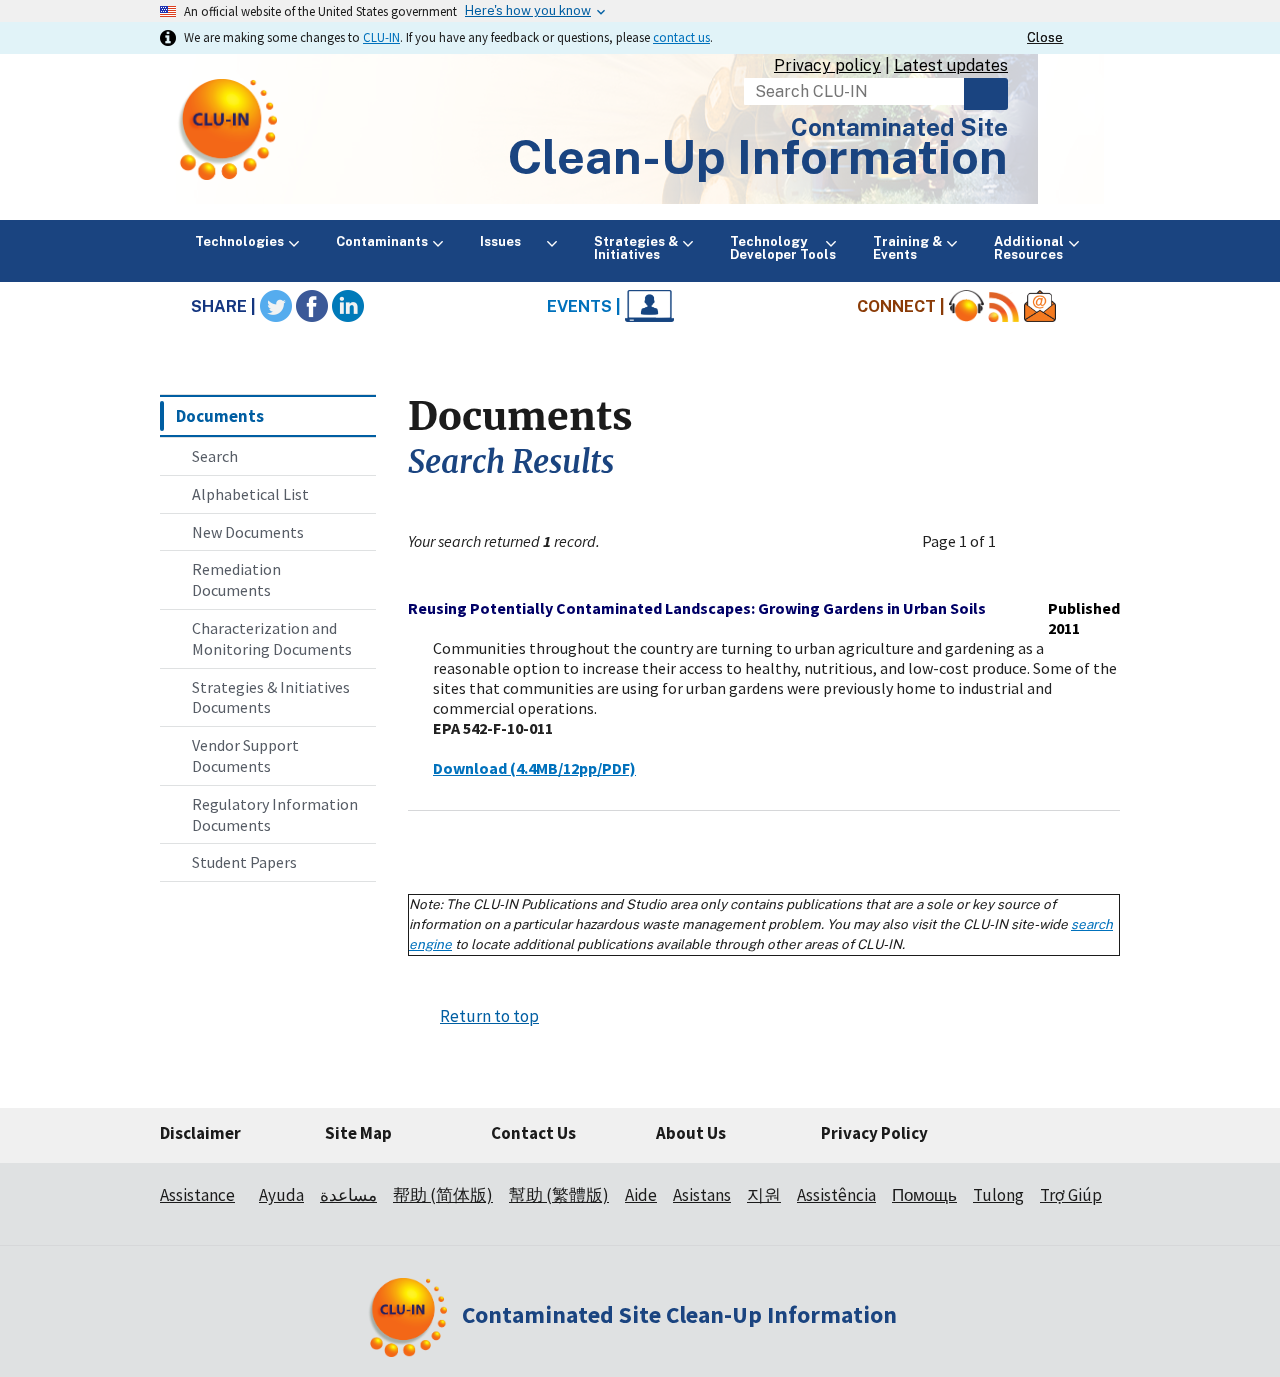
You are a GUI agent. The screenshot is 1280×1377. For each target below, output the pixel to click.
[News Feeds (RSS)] (1004, 306)
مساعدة (348, 1195)
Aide (641, 1195)
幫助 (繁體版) (559, 1195)
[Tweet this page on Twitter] (276, 306)
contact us (681, 37)
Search (986, 94)
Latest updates (951, 65)
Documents (220, 416)
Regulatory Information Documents (275, 814)
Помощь (924, 1195)
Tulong (998, 1195)
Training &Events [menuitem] (907, 248)
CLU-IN (381, 37)
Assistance (197, 1195)
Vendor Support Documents (245, 755)
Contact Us (533, 1133)
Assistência (836, 1195)
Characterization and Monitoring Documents (272, 638)
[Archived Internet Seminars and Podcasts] (966, 306)
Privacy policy (827, 65)
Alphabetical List (250, 494)
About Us (691, 1133)
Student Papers (244, 862)
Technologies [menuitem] (239, 241)
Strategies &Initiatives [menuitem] (636, 248)
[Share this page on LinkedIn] (348, 306)
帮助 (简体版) (443, 1195)
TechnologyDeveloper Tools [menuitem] (783, 248)
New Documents (248, 532)
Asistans (702, 1195)
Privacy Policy (874, 1133)
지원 (764, 1195)
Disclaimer (200, 1133)
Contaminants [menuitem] (382, 241)
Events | (586, 306)
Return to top (489, 1016)
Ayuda (281, 1195)
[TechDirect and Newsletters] (1040, 306)
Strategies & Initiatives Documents (271, 697)
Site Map (358, 1133)
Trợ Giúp (1071, 1195)
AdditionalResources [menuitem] (1029, 248)
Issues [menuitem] (511, 241)
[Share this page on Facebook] (312, 306)
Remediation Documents (236, 579)
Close (1045, 37)
